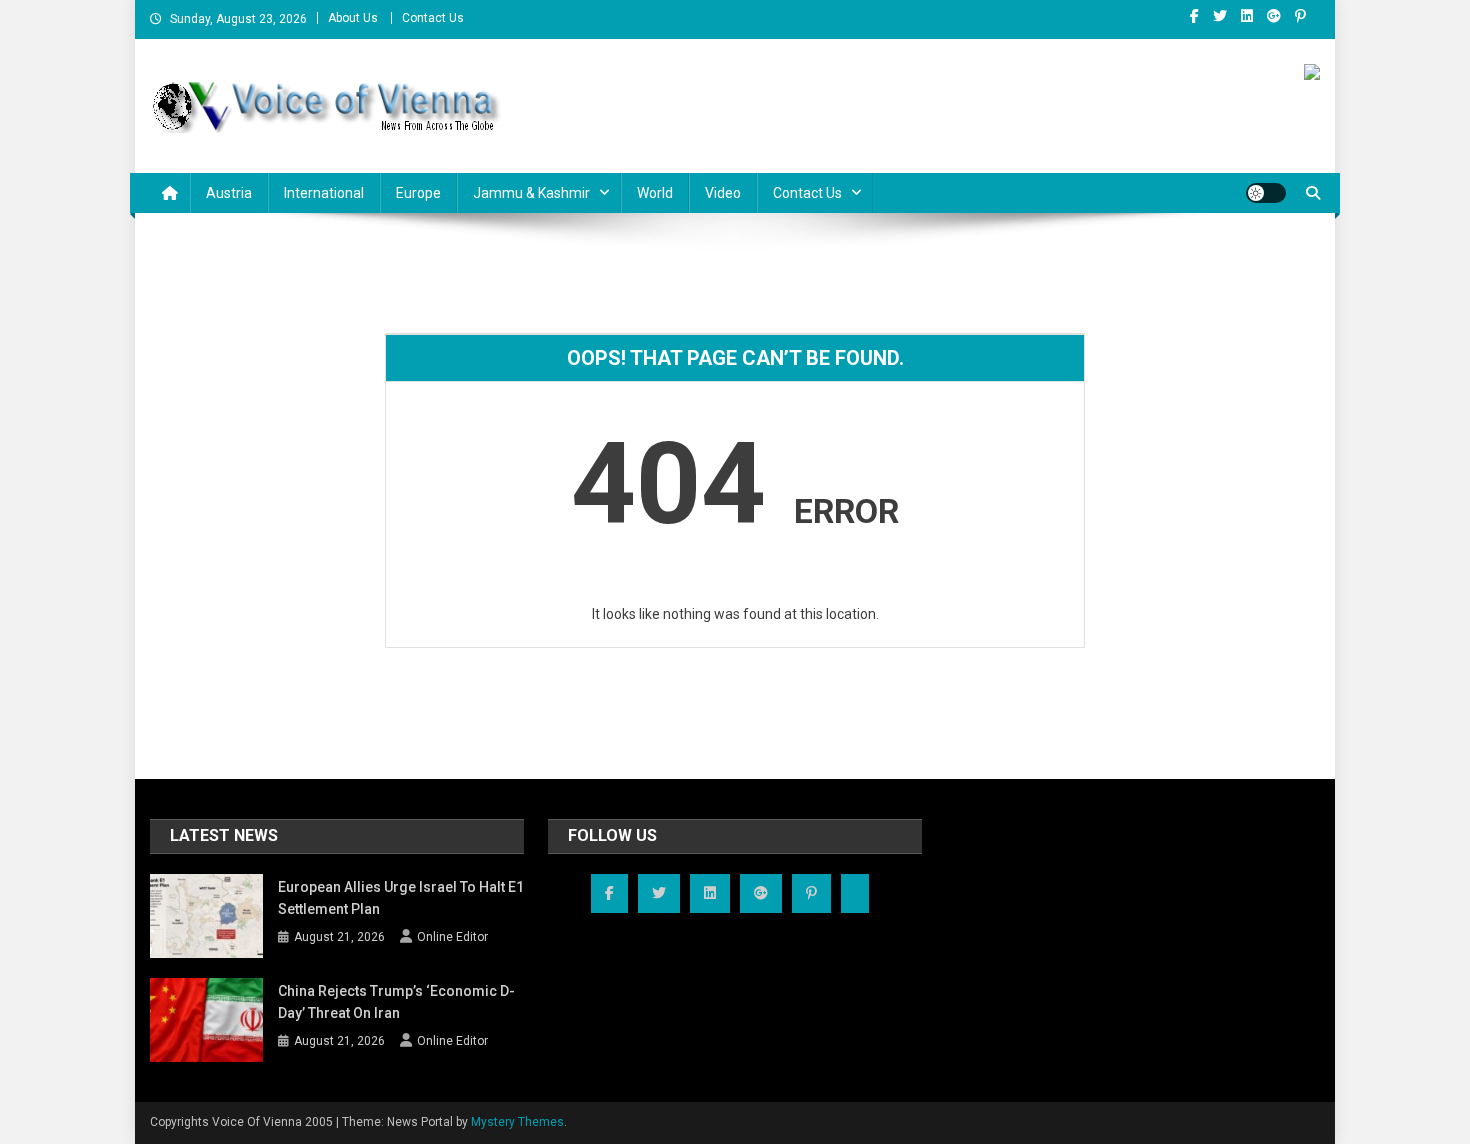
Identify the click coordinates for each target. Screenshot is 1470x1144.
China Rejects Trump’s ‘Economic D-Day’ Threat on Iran (396, 1002)
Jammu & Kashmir (531, 193)
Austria (229, 193)
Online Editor (452, 937)
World (655, 193)
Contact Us (433, 18)
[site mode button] (1266, 193)
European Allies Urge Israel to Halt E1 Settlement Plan (401, 898)
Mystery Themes (517, 1122)
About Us (353, 18)
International (324, 193)
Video (723, 193)
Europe (418, 193)
